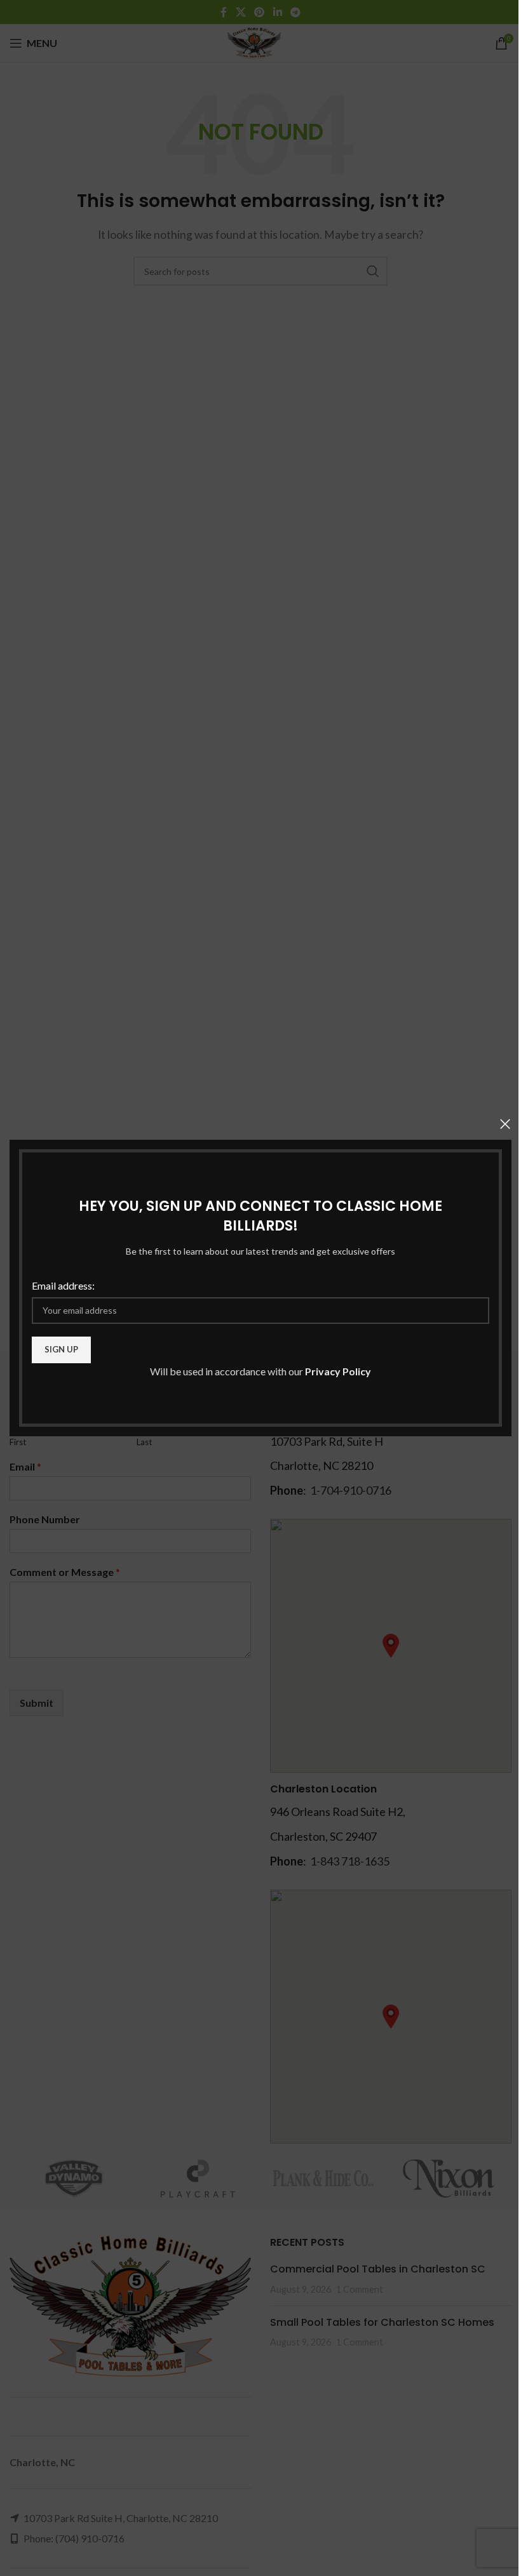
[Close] (505, 1124)
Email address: (63, 1285)
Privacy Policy (338, 1371)
